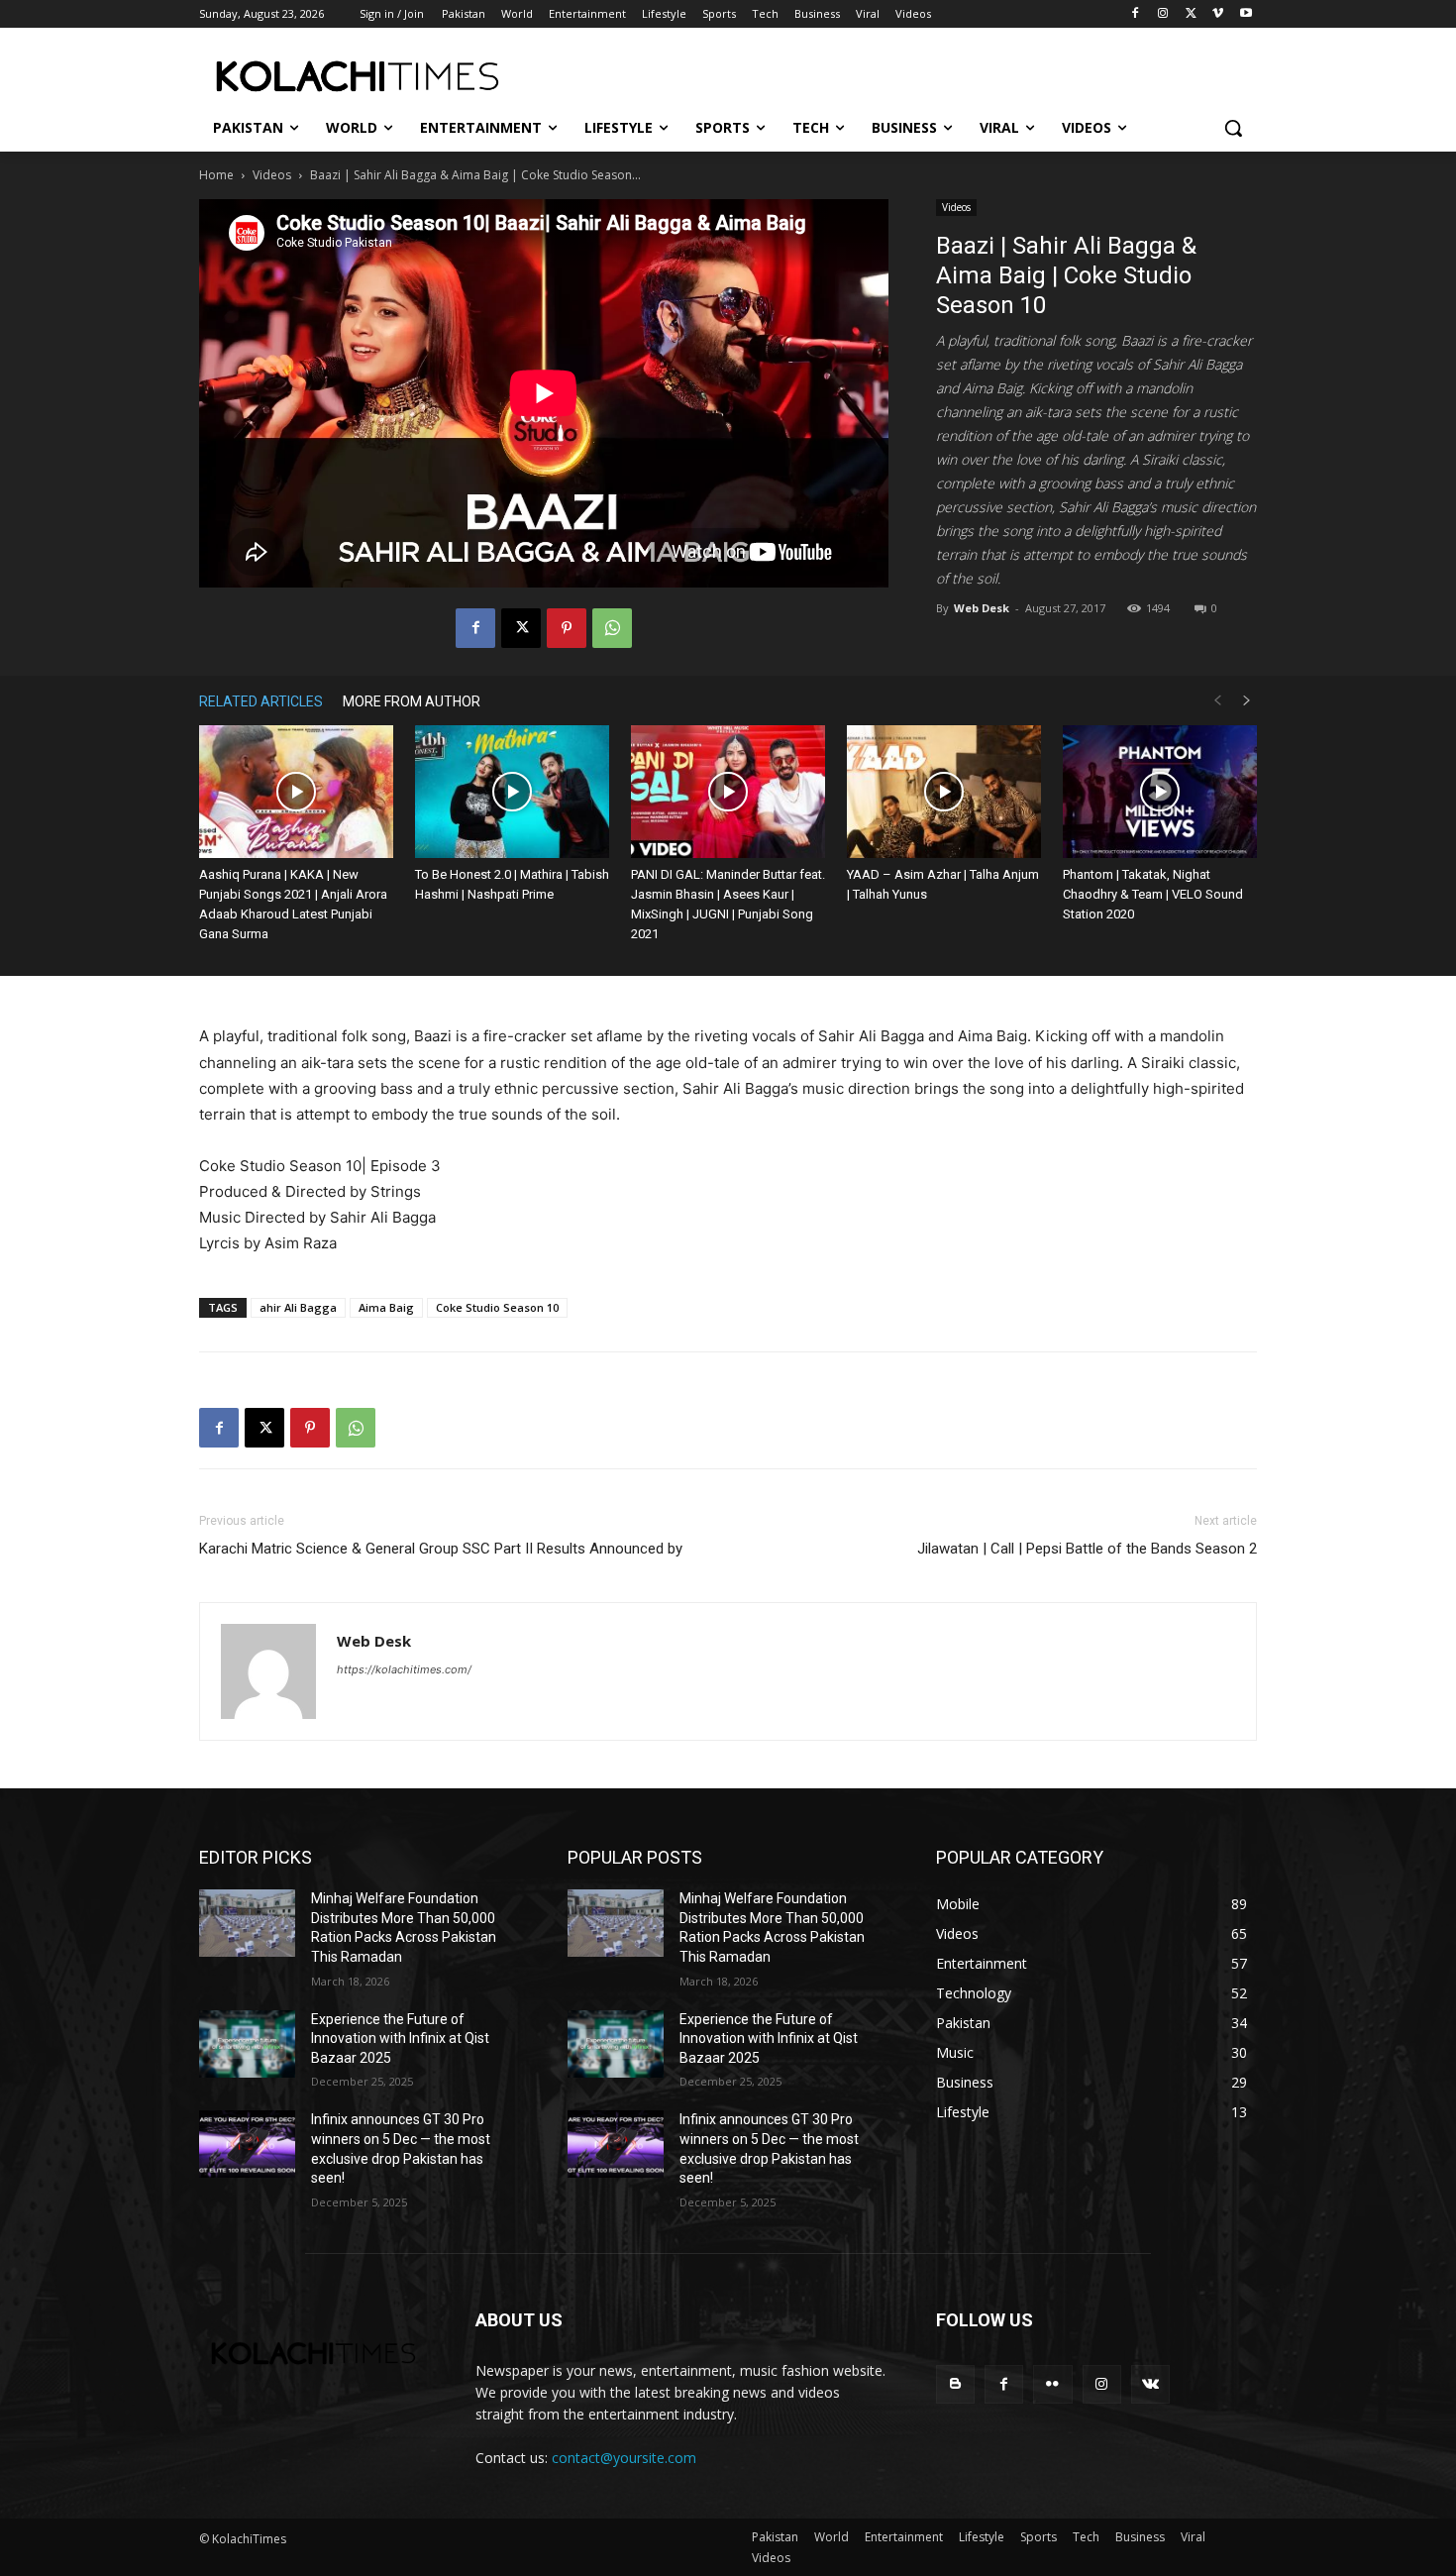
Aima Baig (386, 1307)
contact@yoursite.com (624, 2458)
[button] (1233, 128)
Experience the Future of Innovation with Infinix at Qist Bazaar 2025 (400, 2039)
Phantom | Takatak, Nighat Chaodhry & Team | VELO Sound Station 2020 (1153, 894)
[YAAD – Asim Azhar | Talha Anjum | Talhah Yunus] (944, 792)
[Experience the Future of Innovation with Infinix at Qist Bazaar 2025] (247, 2044)
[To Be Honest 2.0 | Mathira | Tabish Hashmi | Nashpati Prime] (512, 792)
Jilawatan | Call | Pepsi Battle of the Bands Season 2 (1087, 1549)
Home (216, 175)
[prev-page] (1217, 701)
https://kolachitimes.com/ (404, 1669)
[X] (1191, 14)
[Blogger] (955, 2384)
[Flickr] (1052, 2384)
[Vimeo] (1218, 14)
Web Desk (982, 608)
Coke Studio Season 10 (497, 1307)
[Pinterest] (567, 628)
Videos (272, 175)
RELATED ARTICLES (261, 701)
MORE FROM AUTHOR (412, 701)
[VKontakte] (1150, 2384)
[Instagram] (1163, 14)
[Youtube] (1246, 14)
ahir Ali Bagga (298, 1307)
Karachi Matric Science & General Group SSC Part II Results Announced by (441, 1549)
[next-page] (1247, 701)
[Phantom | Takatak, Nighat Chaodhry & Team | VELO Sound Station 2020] (1160, 792)
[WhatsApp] (612, 628)
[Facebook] (1136, 14)
